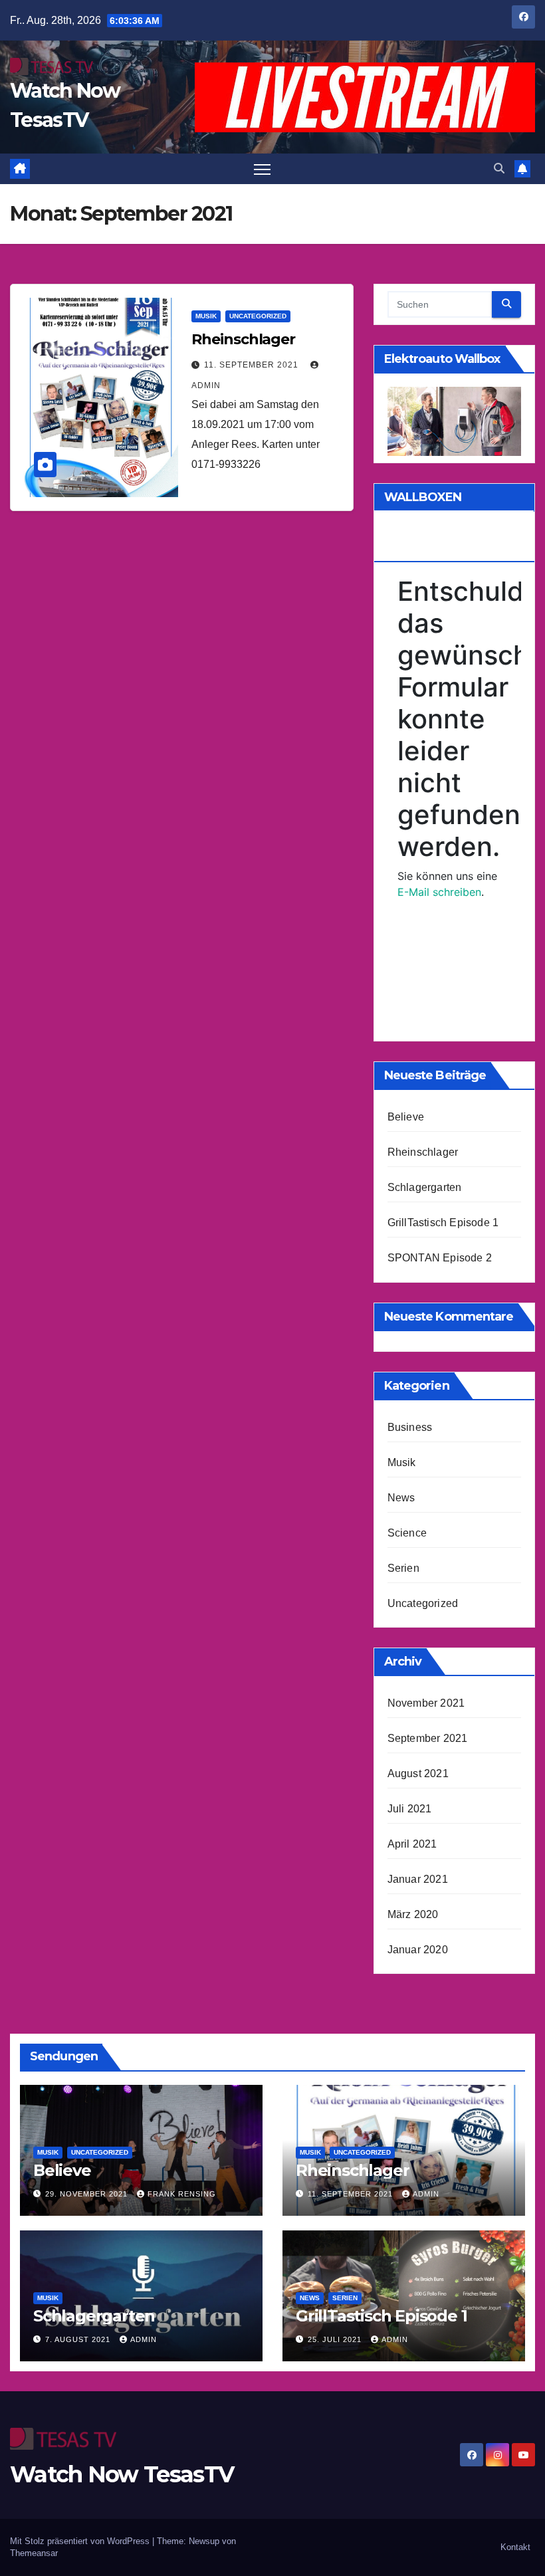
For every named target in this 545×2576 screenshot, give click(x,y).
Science (407, 1533)
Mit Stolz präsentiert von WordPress (81, 2541)
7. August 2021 (79, 2339)
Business (410, 1427)
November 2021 (426, 1703)
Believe (406, 1117)
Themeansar (34, 2553)
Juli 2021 (410, 1809)
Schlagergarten (425, 1187)
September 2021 (428, 1738)
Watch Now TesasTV (122, 2474)
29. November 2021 (88, 2194)
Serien (403, 1568)
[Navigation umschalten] (262, 169)
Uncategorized (258, 316)
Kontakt (515, 2547)
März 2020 (413, 1914)
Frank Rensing (182, 2194)
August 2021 (418, 1773)
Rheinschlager (243, 339)
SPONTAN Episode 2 (440, 1258)
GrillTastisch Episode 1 (443, 1223)
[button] (499, 168)
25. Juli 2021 (336, 2339)
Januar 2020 (418, 1950)
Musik (206, 316)
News (401, 1498)
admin (426, 2194)
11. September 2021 (253, 365)
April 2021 (412, 1844)
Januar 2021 (418, 1879)
